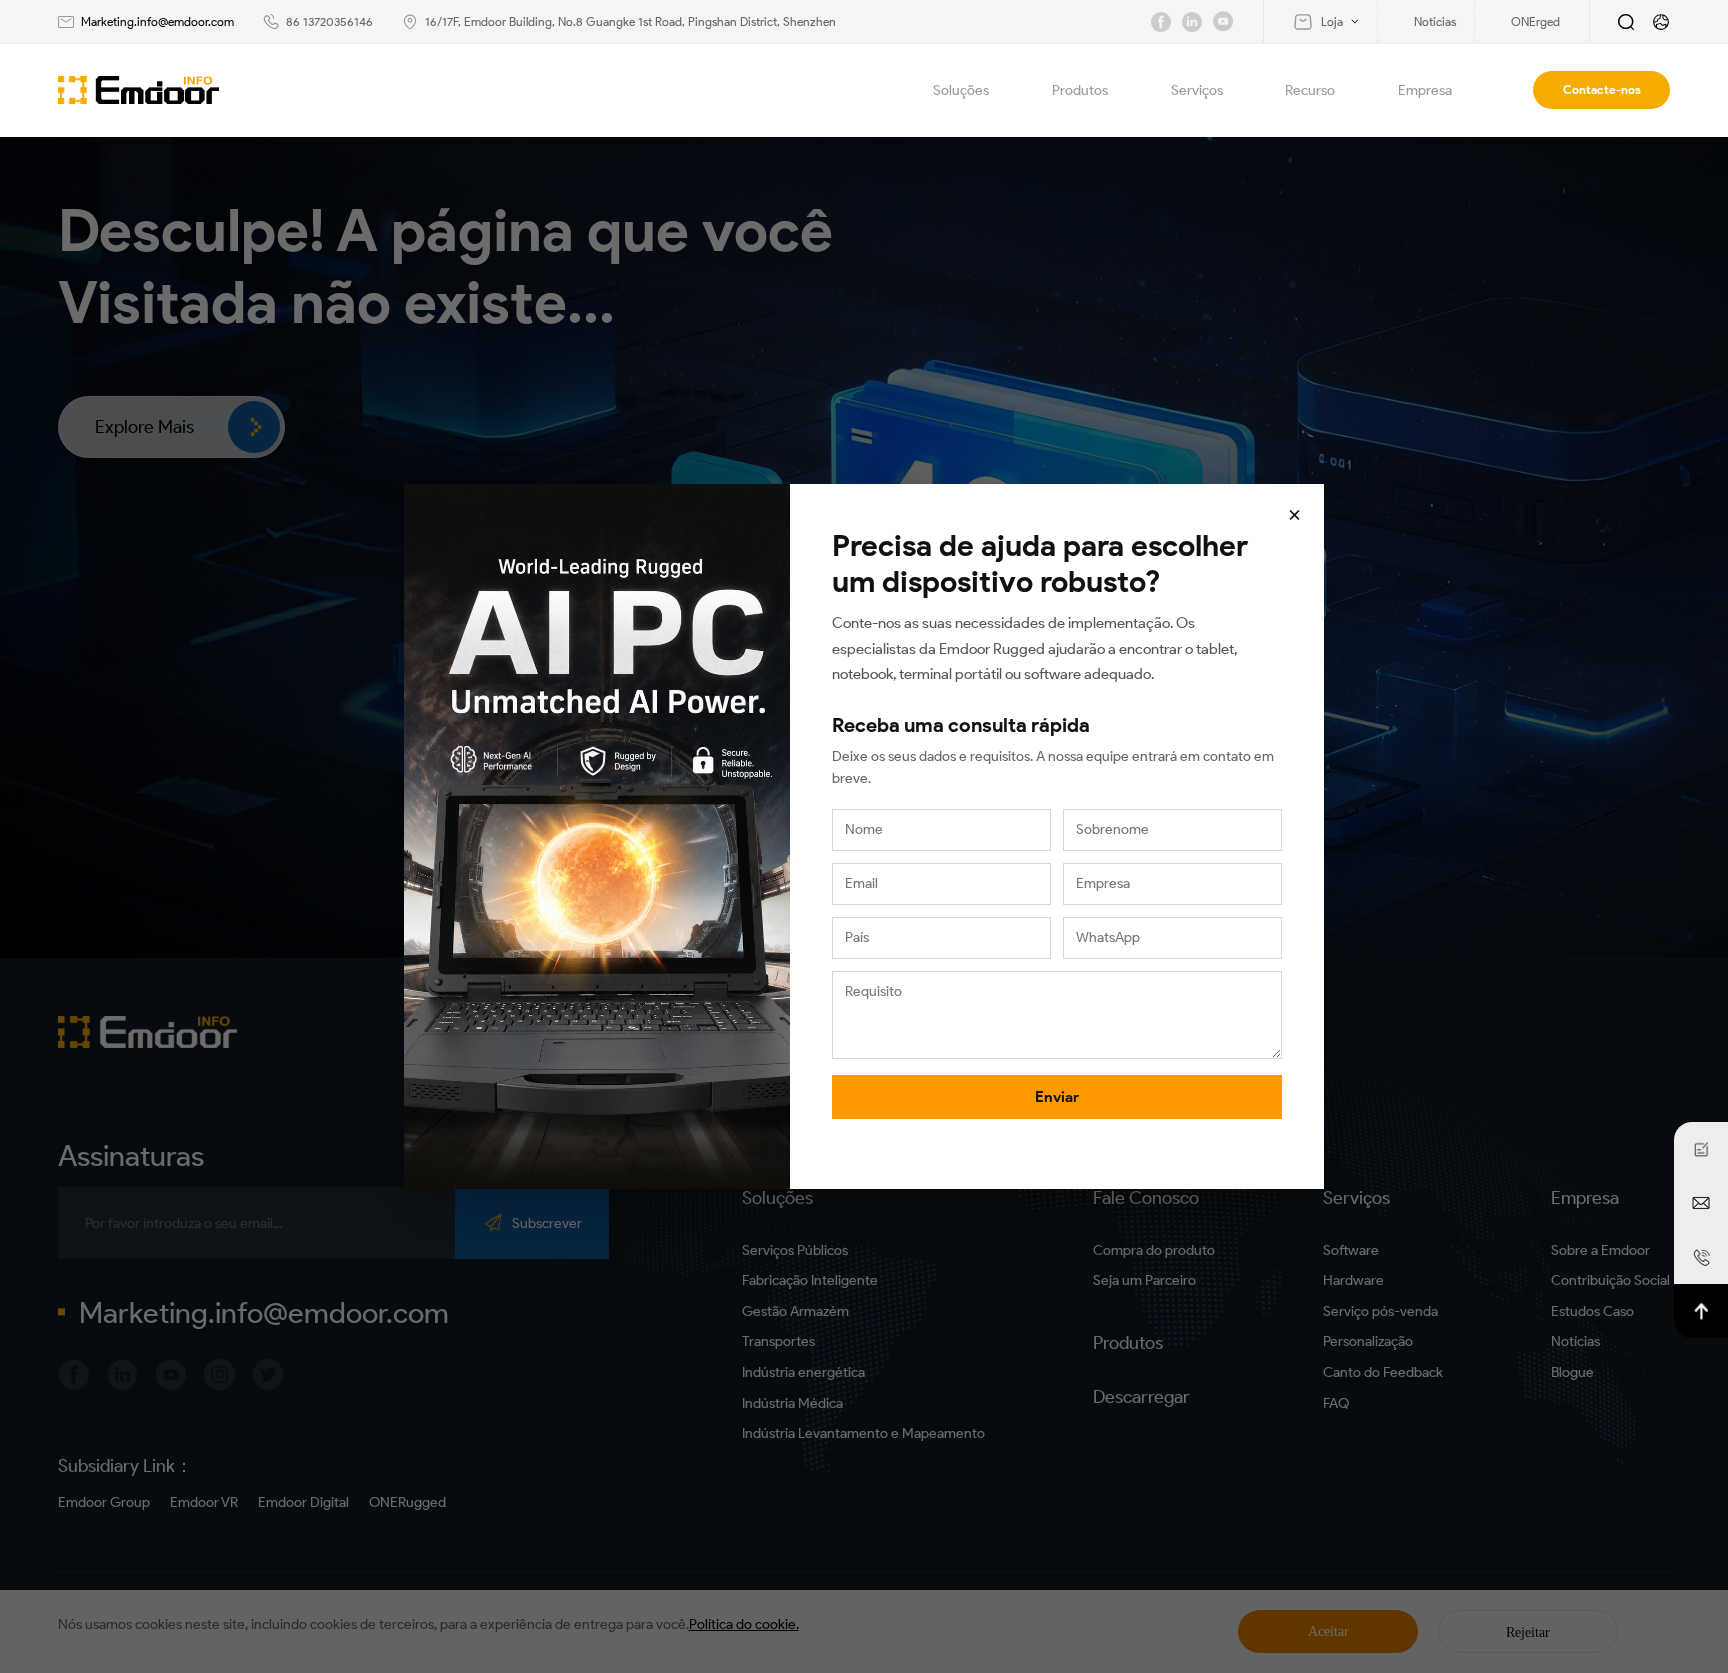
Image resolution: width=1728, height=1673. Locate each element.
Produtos (1080, 90)
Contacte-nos (1602, 89)
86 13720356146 (329, 21)
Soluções (961, 90)
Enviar (1057, 1097)
